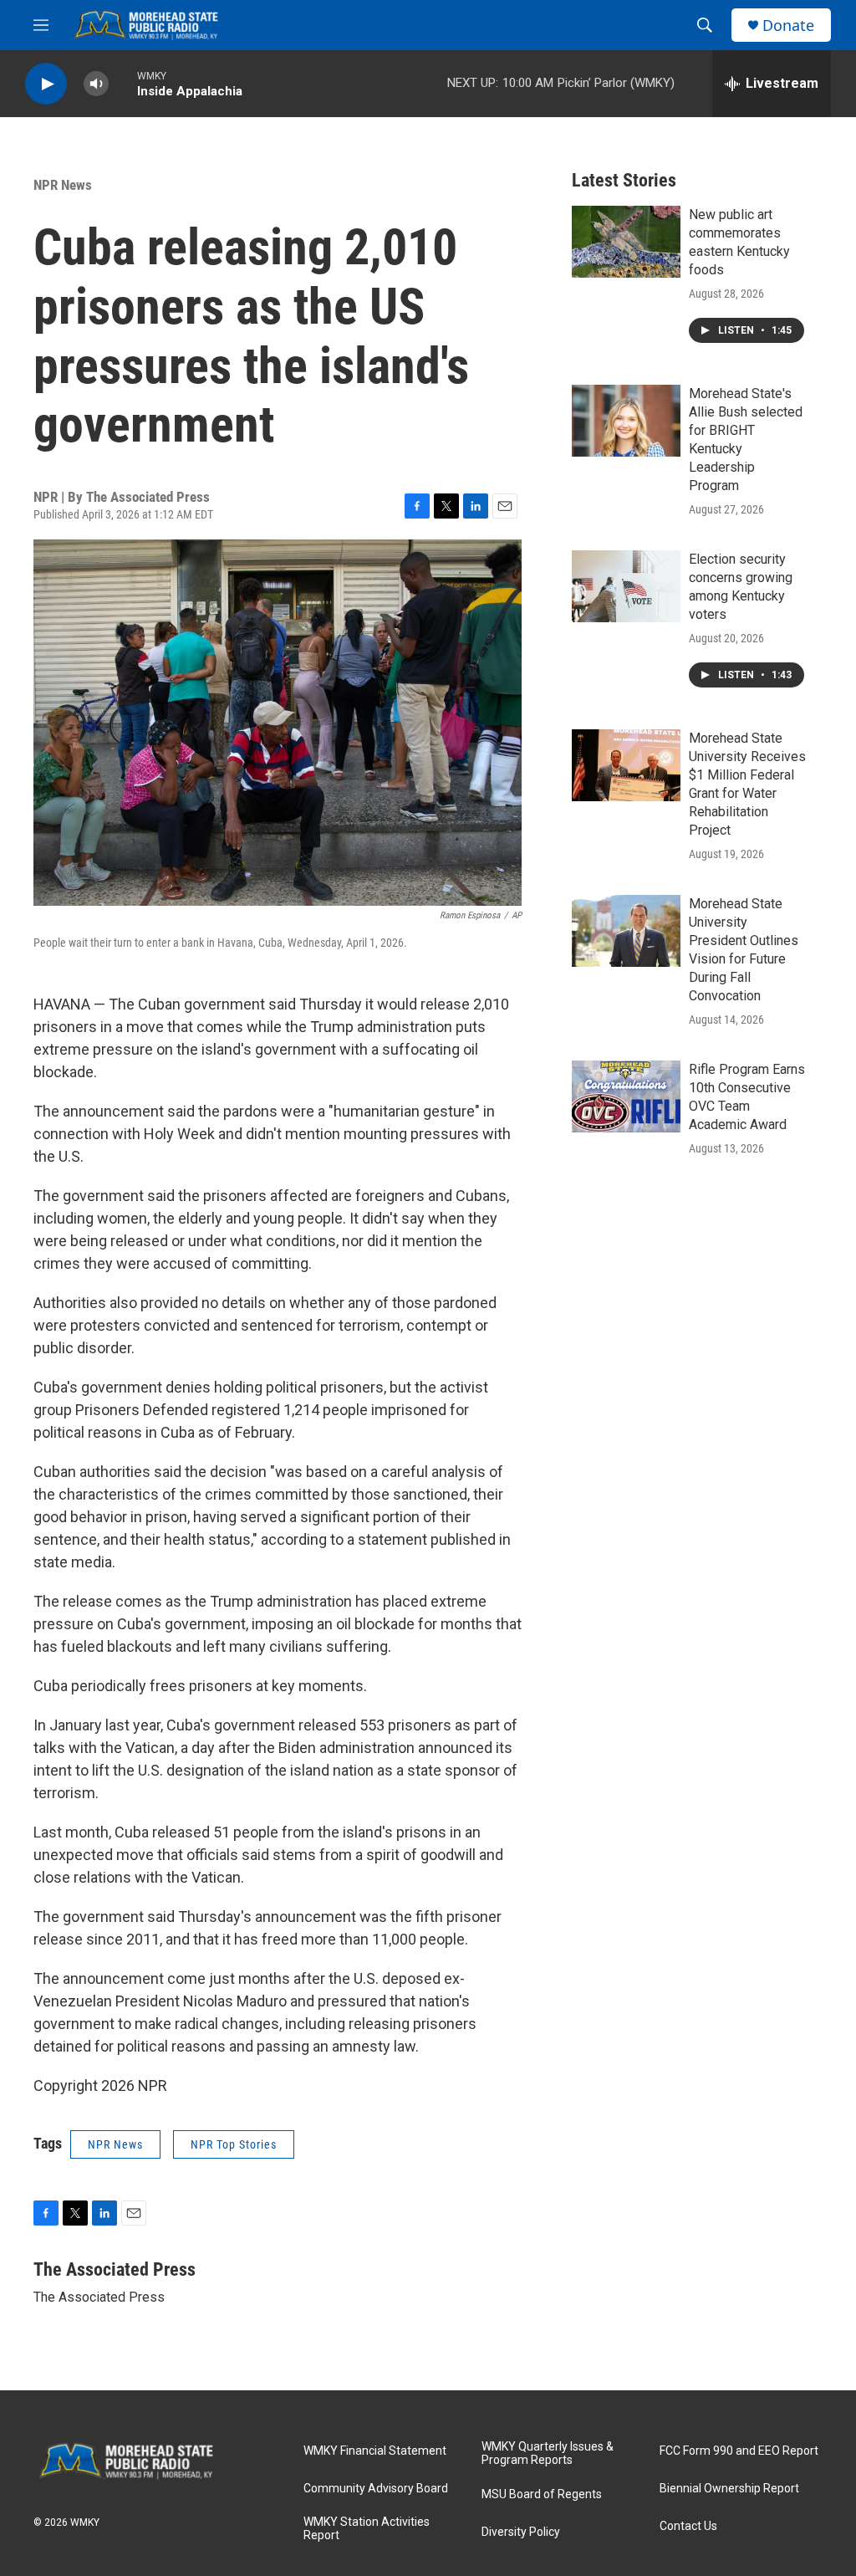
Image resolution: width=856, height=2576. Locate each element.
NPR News (63, 185)
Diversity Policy (521, 2532)
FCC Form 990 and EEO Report (739, 2451)
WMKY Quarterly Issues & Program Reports (548, 2453)
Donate (788, 26)
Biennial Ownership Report (729, 2489)
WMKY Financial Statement (375, 2451)
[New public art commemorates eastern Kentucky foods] (626, 242)
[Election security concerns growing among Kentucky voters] (626, 586)
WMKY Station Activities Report (367, 2529)
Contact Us (688, 2526)
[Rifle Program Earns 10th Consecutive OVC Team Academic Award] (626, 1096)
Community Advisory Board (376, 2489)
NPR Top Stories (234, 2144)
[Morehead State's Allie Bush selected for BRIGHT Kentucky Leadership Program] (626, 421)
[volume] (96, 84)
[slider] (123, 83)
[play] (46, 84)
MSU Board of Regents (542, 2494)
